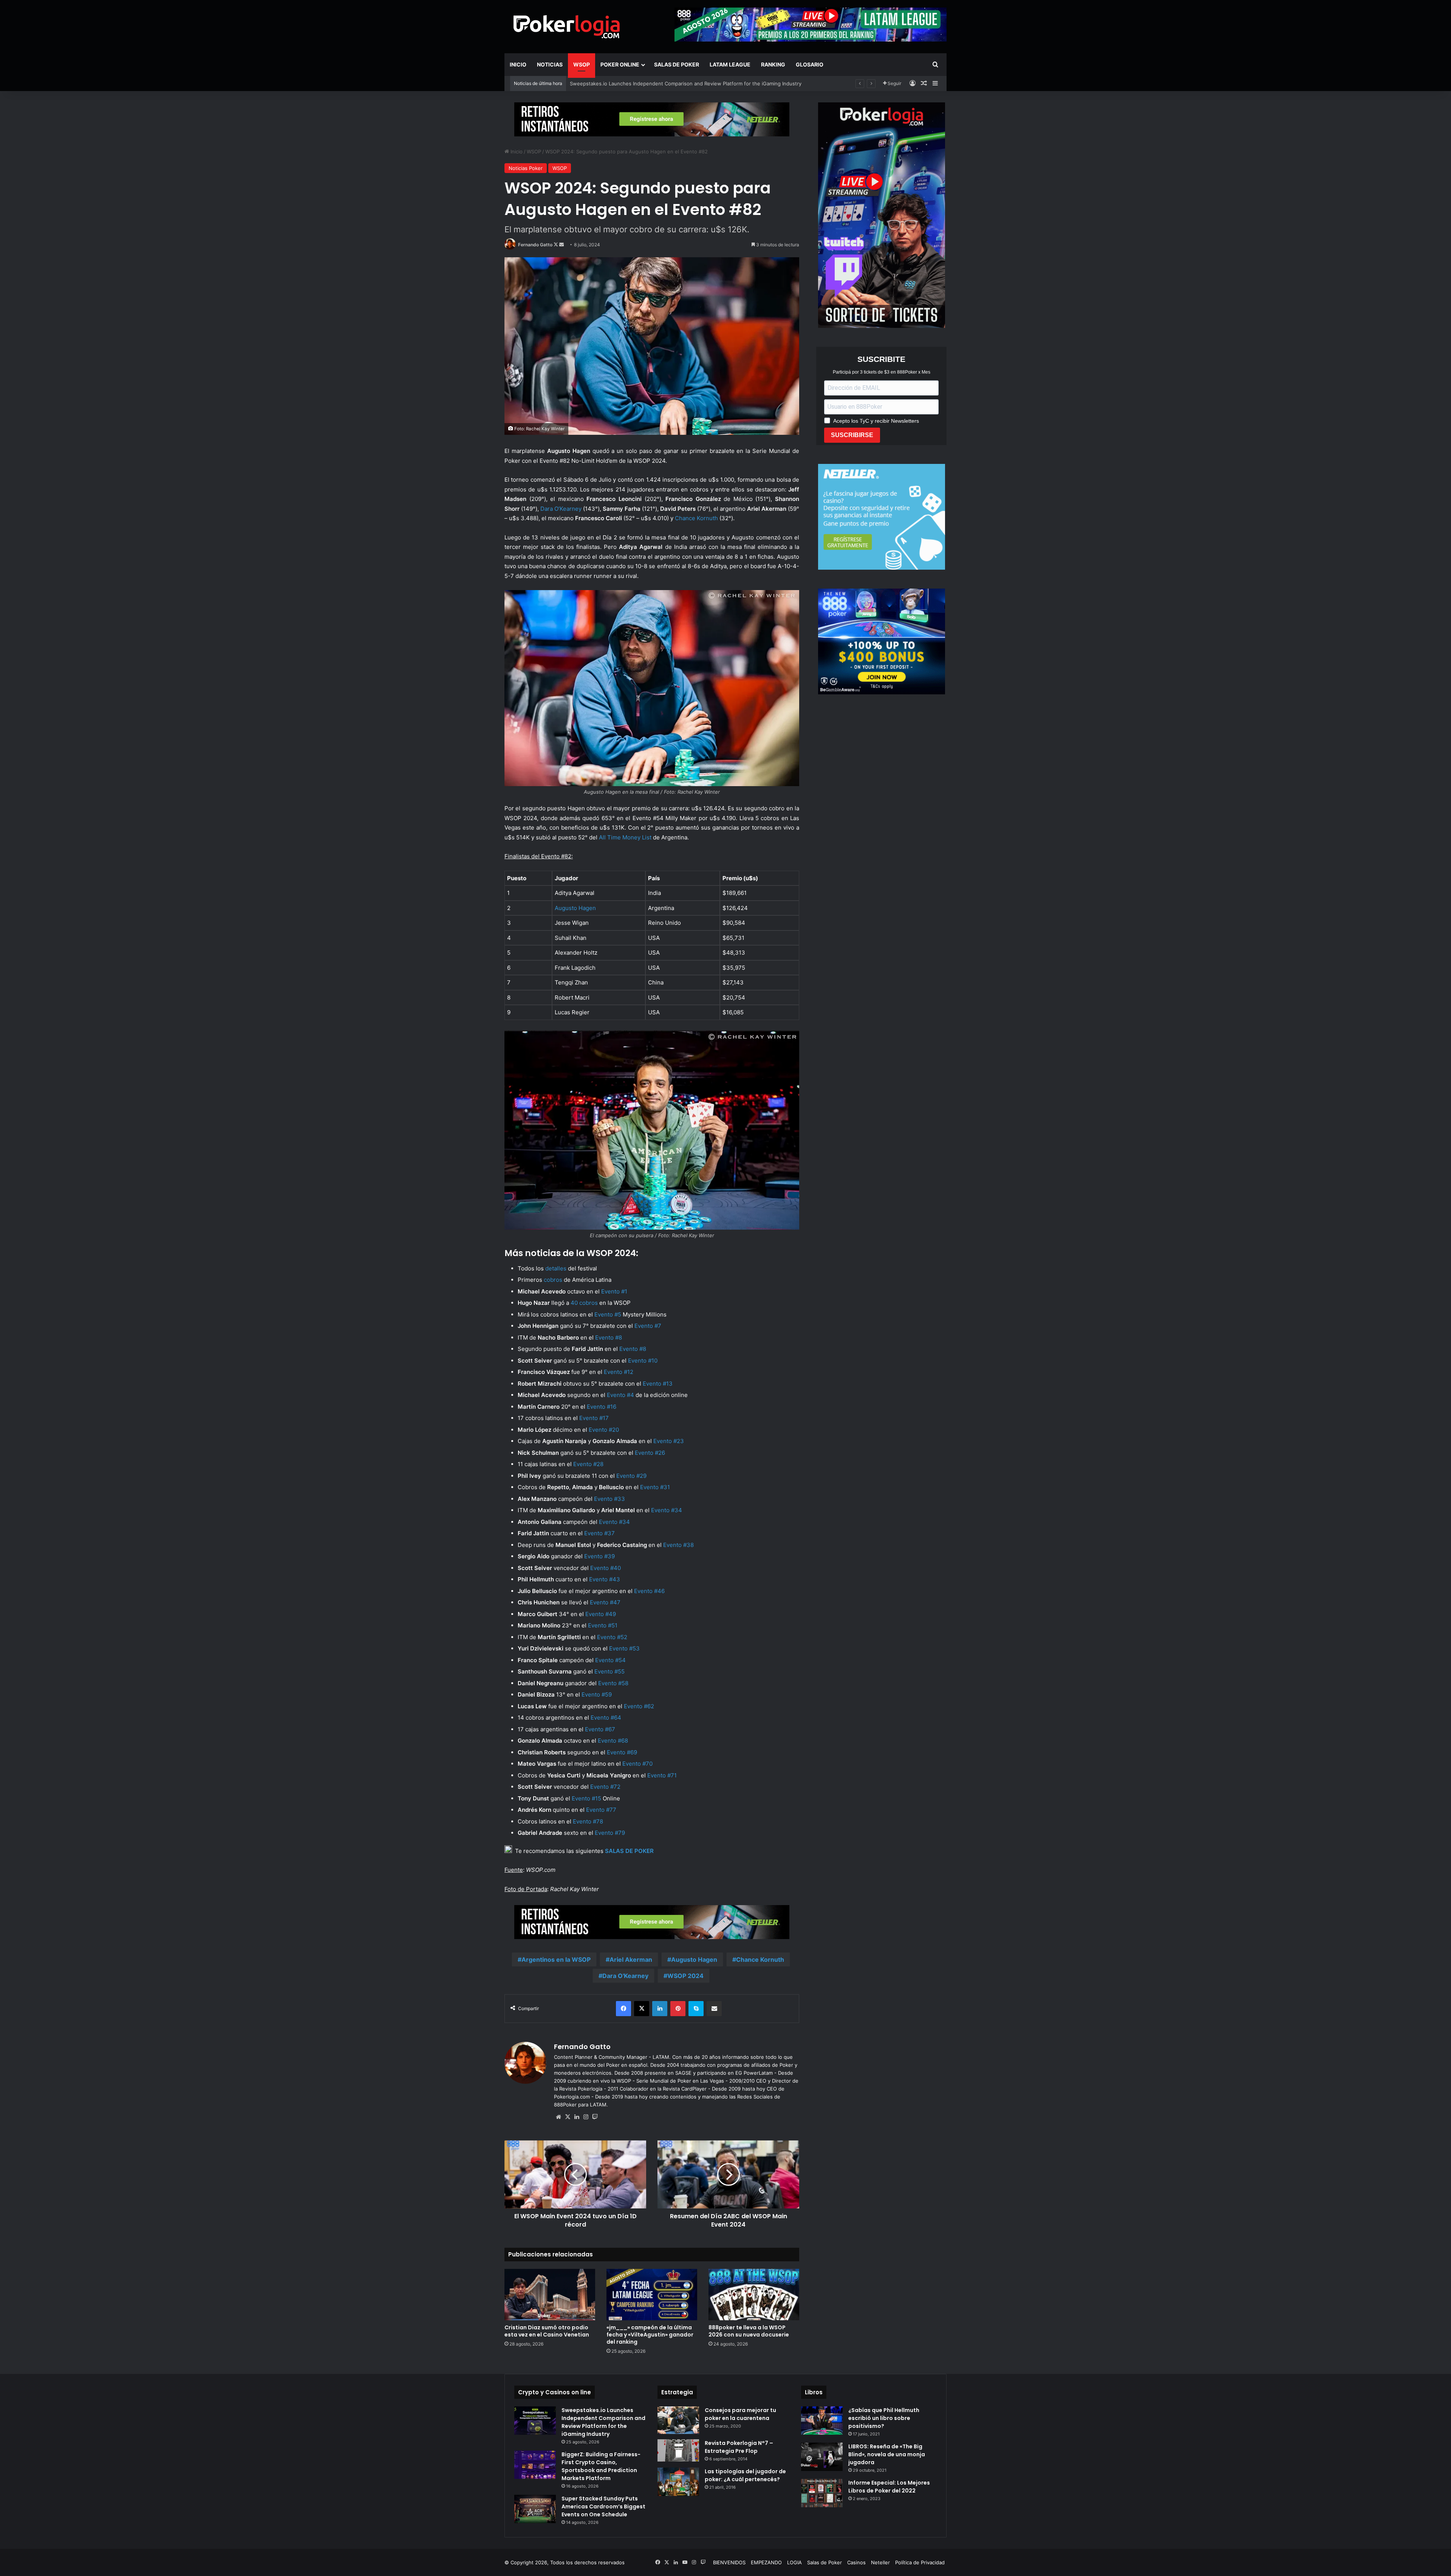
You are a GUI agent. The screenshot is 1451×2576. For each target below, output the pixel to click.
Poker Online (620, 64)
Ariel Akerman (631, 1959)
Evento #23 (669, 1441)
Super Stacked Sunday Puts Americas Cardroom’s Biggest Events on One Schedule (603, 2506)
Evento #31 (655, 1487)
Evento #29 (631, 1476)
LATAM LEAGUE (730, 64)
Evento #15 (586, 1798)
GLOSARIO (810, 64)
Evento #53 (624, 1648)
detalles (556, 1268)
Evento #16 (602, 1407)
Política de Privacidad (920, 2562)
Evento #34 (667, 1510)
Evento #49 (601, 1614)
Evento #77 (601, 1810)
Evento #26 (650, 1453)
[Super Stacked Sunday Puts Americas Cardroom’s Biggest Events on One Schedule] (535, 2509)
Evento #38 (678, 1545)
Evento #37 (599, 1533)
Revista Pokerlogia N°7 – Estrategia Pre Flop (739, 2447)
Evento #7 (648, 1326)
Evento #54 (610, 1660)
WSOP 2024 (685, 1976)
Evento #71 (662, 1775)
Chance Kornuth (696, 518)
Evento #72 (605, 1787)
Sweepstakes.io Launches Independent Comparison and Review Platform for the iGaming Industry (603, 2422)
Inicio (518, 64)
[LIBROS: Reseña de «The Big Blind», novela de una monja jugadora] (822, 2457)
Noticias (550, 64)
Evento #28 (588, 1464)
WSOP (582, 64)
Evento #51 (603, 1625)
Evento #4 (620, 1395)
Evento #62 (639, 1706)
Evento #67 (600, 1729)
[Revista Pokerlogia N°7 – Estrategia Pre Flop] (678, 2450)
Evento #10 (643, 1361)
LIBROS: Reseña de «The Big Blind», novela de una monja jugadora (887, 2454)
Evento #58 (613, 1683)
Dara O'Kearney (625, 1976)
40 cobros (584, 1303)
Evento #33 (609, 1499)
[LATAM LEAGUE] (652, 119)
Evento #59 (597, 1694)
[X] (568, 2117)
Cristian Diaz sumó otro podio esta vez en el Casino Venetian (547, 2331)
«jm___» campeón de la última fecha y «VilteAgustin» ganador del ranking (650, 2335)
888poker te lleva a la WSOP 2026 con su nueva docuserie (639, 83)
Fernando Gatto (535, 245)
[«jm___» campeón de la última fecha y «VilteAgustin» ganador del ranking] (652, 2294)
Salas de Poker (677, 64)
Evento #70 (637, 1764)
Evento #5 (608, 1314)
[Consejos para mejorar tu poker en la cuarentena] (678, 2420)
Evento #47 (605, 1602)
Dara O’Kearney (561, 509)
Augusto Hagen (694, 1959)
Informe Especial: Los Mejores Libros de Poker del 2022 (889, 2487)
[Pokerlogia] (567, 26)
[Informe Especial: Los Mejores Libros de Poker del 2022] (822, 2493)
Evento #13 (658, 1384)
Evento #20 (604, 1430)
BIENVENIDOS (729, 2562)
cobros (553, 1280)
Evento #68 (613, 1741)
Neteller (880, 2562)
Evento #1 (614, 1291)
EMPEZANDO (766, 2562)
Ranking (773, 64)
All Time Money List (625, 837)
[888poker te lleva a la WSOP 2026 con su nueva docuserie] (754, 2294)
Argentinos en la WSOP (556, 1959)
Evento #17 (594, 1418)
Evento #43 (605, 1579)
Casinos (856, 2562)
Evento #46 (649, 1591)
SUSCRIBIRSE (852, 435)
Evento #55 (609, 1671)
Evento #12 (619, 1372)
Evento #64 (606, 1718)
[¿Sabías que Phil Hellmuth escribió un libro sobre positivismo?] (822, 2421)
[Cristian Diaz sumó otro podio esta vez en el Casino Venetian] (550, 2294)
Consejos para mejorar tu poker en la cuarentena (740, 2414)
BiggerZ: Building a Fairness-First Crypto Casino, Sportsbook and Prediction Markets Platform (601, 2466)
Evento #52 (612, 1637)
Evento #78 (588, 1821)
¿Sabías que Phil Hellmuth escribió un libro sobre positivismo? (884, 2418)
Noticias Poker (526, 168)
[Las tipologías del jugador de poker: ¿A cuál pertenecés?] (678, 2482)
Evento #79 (610, 1833)
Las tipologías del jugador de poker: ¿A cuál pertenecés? (745, 2475)
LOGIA (794, 2562)
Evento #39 (599, 1556)
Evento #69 (622, 1752)
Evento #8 (609, 1337)
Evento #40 (606, 1568)
